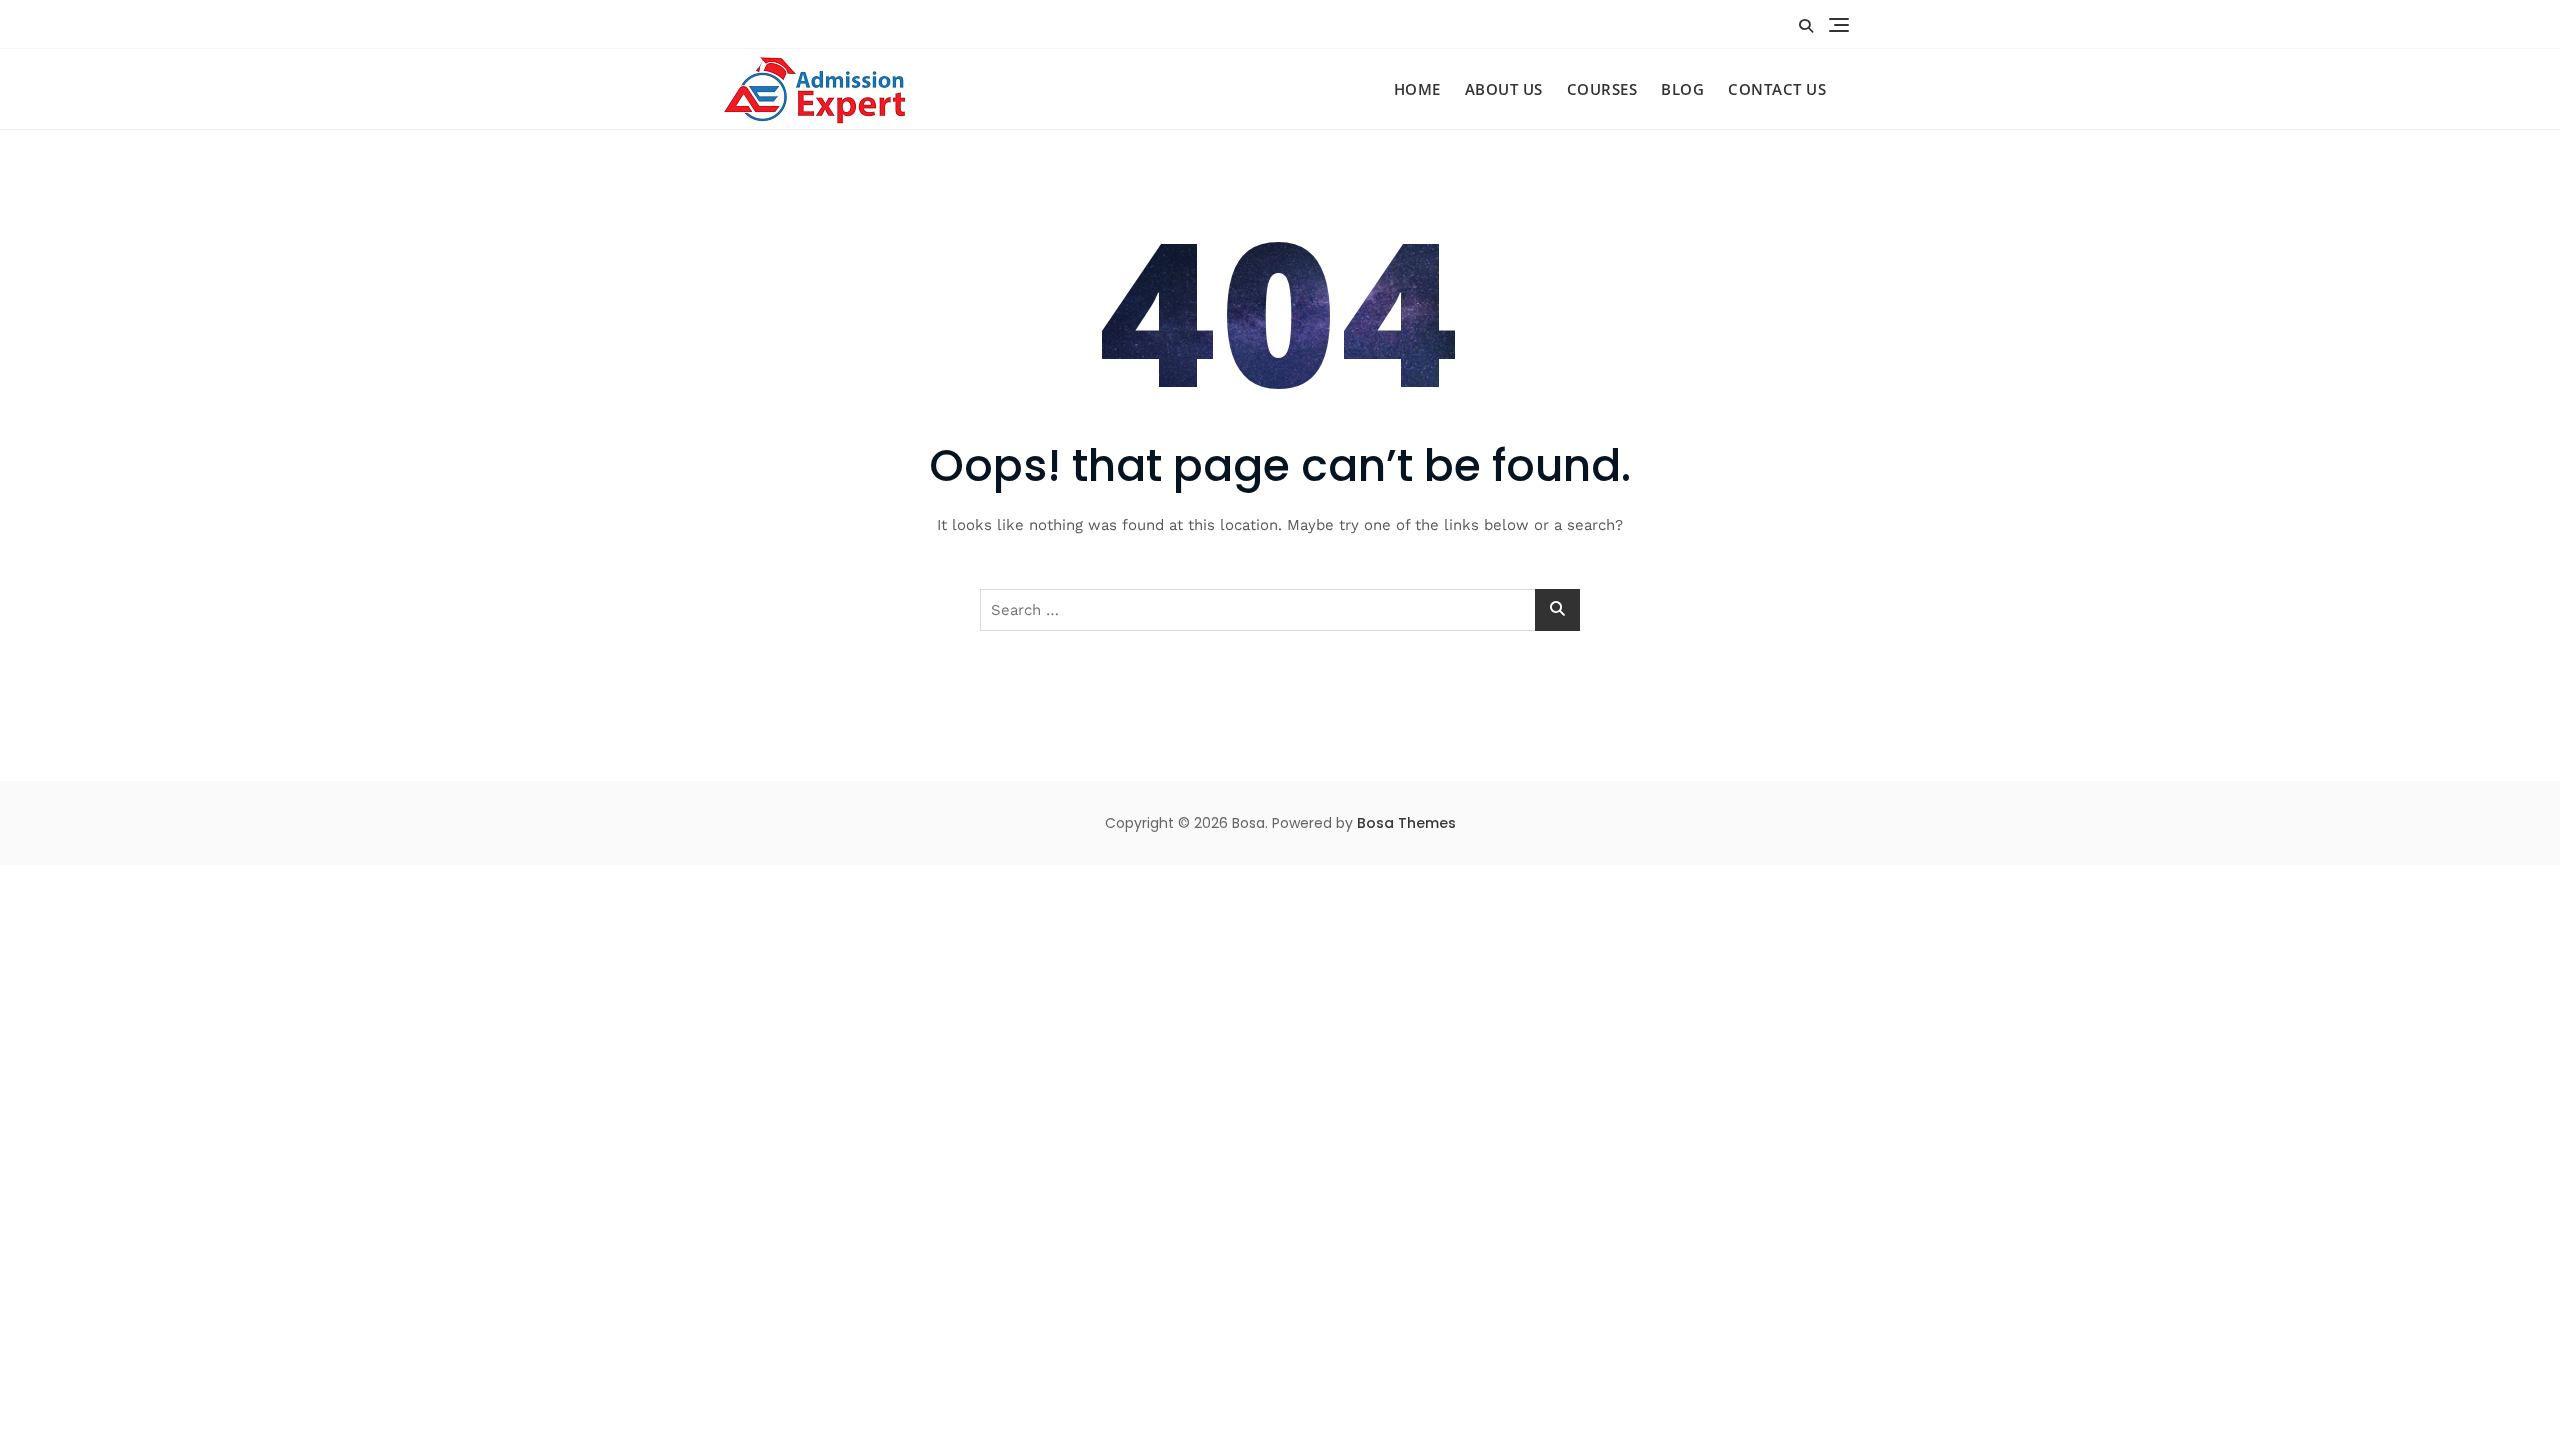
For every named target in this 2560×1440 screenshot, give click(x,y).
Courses (1602, 89)
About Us (1504, 89)
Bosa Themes (1406, 823)
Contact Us (1777, 89)
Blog (1682, 89)
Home (1417, 89)
